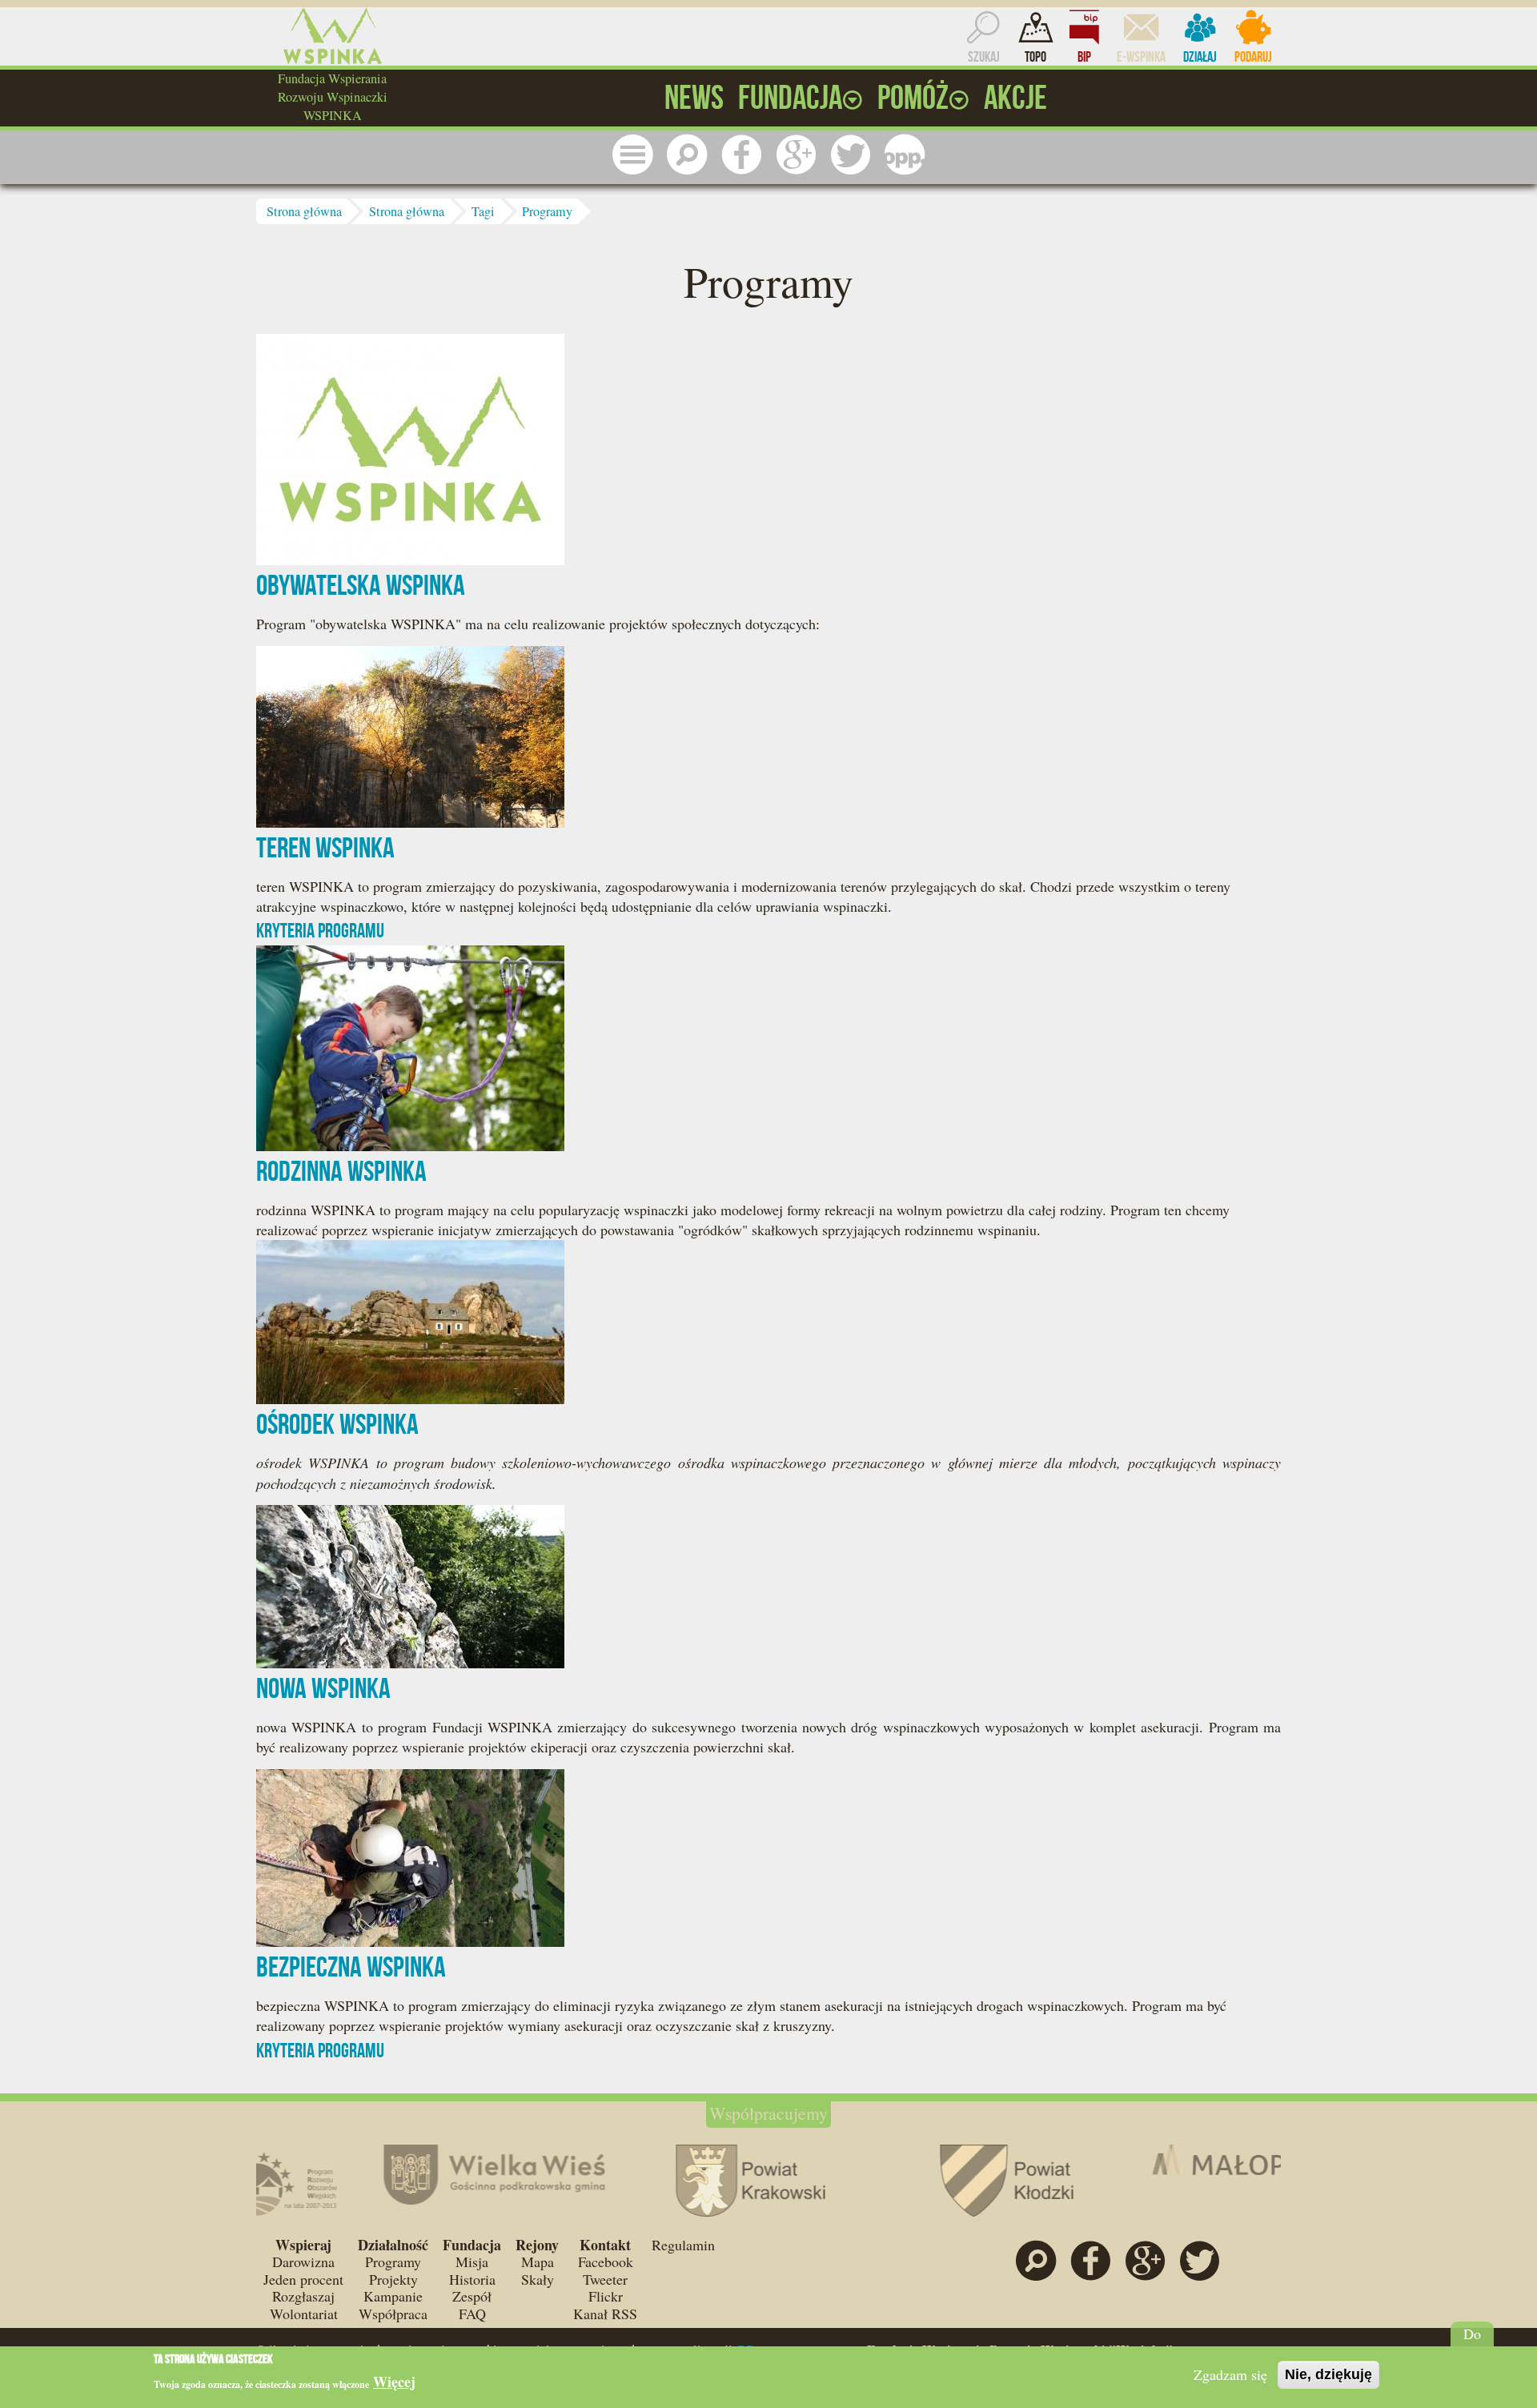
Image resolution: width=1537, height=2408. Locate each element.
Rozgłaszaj (303, 2296)
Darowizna (303, 2262)
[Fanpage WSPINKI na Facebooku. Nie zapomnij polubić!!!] (741, 155)
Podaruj (1253, 57)
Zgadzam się (1230, 2374)
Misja (472, 2262)
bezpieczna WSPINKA (351, 1967)
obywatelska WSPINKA (361, 585)
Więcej (394, 2382)
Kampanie (393, 2296)
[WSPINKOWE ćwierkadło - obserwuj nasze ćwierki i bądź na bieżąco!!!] (850, 155)
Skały (538, 2279)
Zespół (472, 2296)
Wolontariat (304, 2314)
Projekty (393, 2279)
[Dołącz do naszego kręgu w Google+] (796, 155)
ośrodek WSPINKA (337, 1424)
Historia (472, 2279)
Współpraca (393, 2314)
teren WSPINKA (325, 847)
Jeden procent (303, 2279)
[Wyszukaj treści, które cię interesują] (687, 155)
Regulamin (683, 2245)
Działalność (393, 2245)
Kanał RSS (605, 2314)
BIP (1084, 57)
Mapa (538, 2262)
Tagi (483, 211)
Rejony (537, 2245)
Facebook (606, 2262)
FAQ (472, 2314)
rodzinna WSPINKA (341, 1171)
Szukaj (984, 57)
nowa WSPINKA (323, 1688)
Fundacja (472, 2245)
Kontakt (605, 2245)
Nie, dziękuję (1328, 2374)
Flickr (606, 2296)
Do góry (1473, 2342)
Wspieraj (303, 2245)
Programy (547, 211)
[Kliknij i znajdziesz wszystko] (632, 155)
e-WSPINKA (1141, 57)
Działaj (1200, 57)
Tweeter (605, 2279)
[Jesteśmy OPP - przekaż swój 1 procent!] (905, 155)
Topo (1035, 57)
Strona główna (304, 211)
